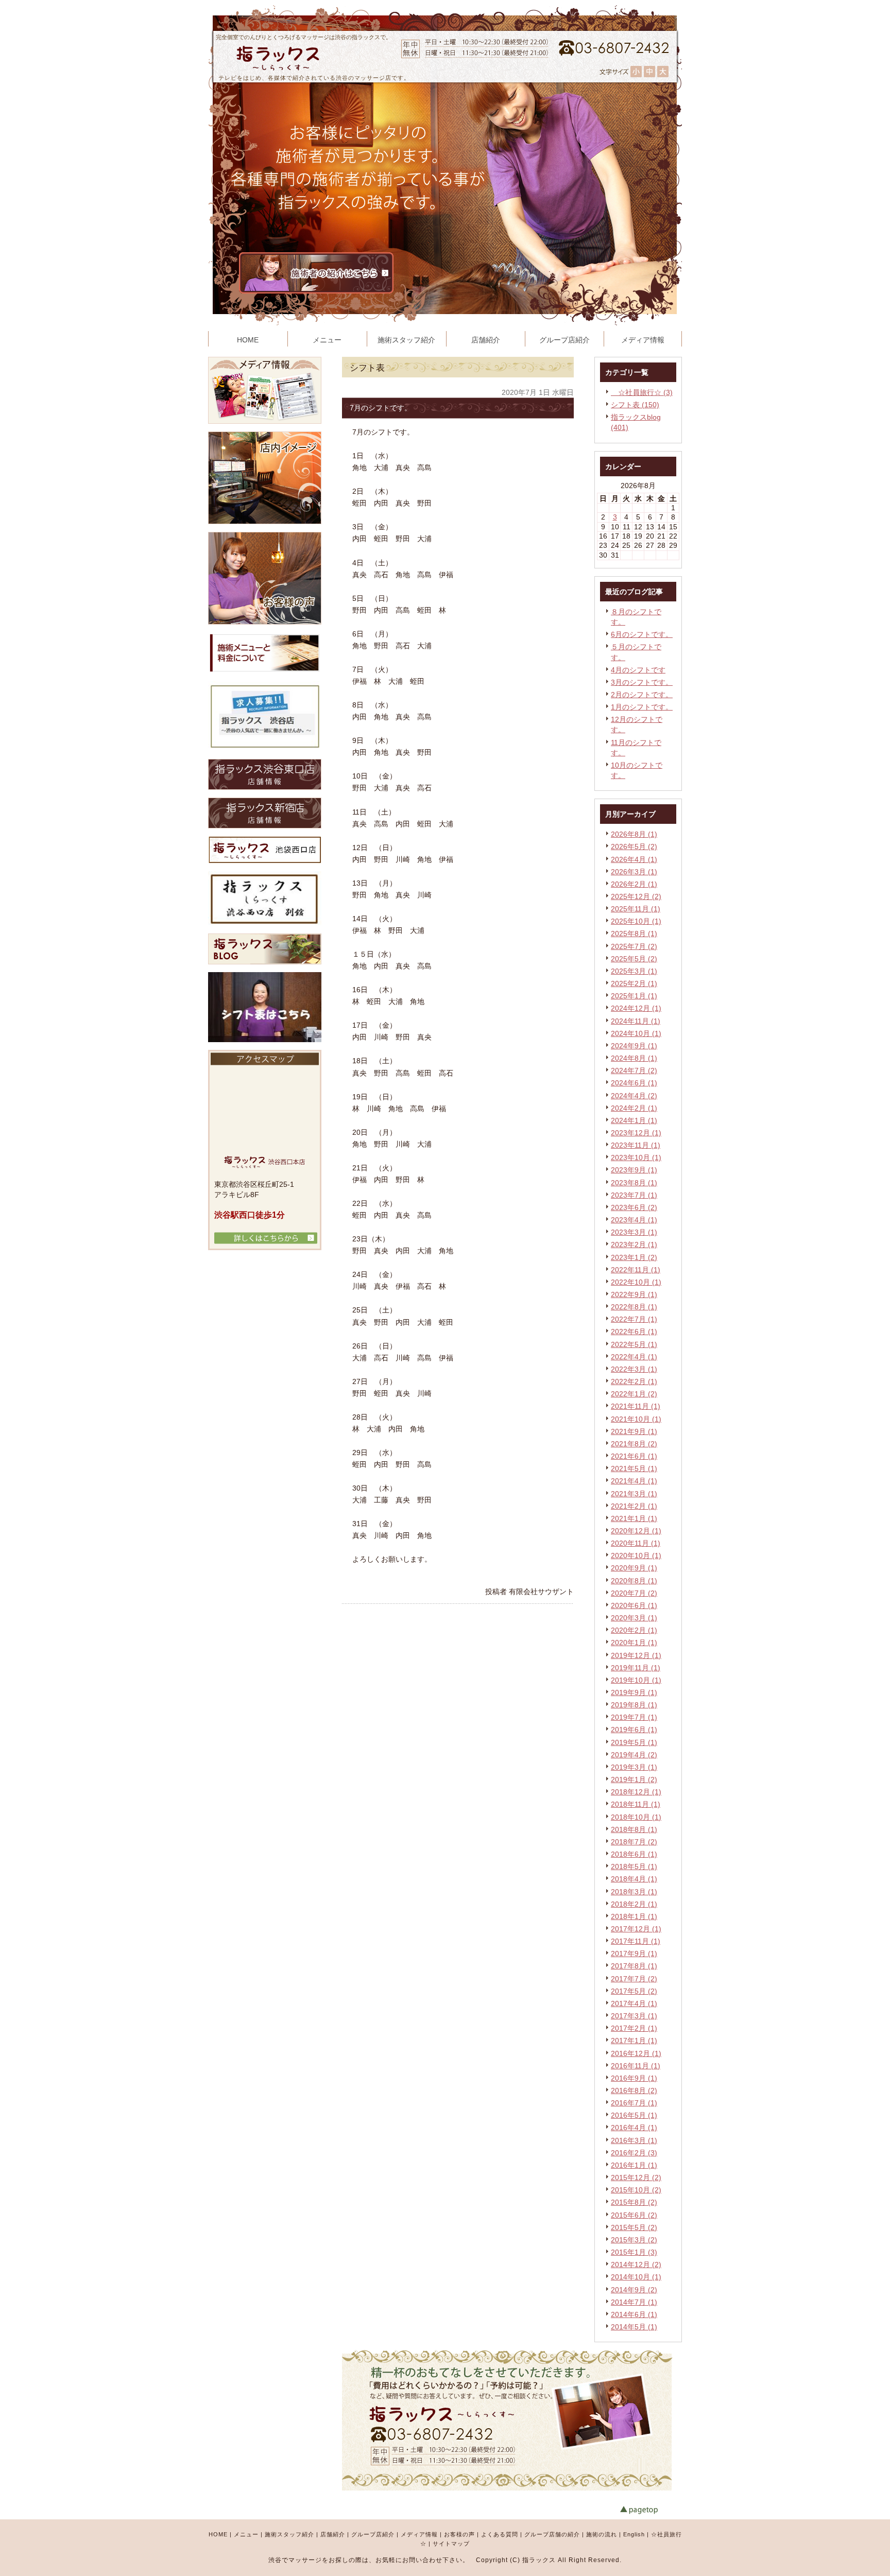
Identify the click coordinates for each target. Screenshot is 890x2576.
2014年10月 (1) (636, 2277)
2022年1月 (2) (634, 1394)
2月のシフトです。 (642, 695)
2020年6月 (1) (634, 1605)
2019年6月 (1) (634, 1730)
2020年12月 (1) (636, 1531)
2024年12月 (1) (636, 1008)
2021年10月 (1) (636, 1419)
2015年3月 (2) (634, 2240)
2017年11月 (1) (636, 1941)
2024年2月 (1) (634, 1108)
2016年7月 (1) (634, 2103)
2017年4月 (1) (634, 2003)
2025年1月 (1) (634, 996)
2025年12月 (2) (636, 896)
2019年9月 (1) (634, 1692)
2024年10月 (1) (636, 1033)
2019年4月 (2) (634, 1755)
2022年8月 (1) (634, 1307)
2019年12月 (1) (636, 1655)
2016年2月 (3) (634, 2153)
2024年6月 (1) (634, 1083)
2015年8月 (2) (634, 2202)
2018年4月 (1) (634, 1879)
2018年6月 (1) (634, 1854)
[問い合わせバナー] (507, 2488)
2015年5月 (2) (634, 2227)
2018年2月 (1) (634, 1904)
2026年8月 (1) (634, 834)
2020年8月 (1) (634, 1581)
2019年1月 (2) (634, 1779)
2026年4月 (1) (634, 859)
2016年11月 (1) (636, 2066)
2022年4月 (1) (634, 1357)
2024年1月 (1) (634, 1120)
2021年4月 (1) (634, 1481)
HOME (218, 2534)
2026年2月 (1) (634, 884)
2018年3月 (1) (634, 1892)
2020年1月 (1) (634, 1643)
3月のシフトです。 (642, 682)
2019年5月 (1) (634, 1742)
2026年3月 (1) (634, 872)
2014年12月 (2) (636, 2264)
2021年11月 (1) (636, 1406)
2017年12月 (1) (636, 1929)
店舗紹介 (333, 2534)
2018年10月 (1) (636, 1817)
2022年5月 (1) (634, 1344)
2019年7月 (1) (634, 1717)
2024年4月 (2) (634, 1096)
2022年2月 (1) (634, 1381)
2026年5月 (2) (634, 846)
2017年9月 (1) (634, 1953)
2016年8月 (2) (634, 2090)
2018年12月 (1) (636, 1792)
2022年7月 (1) (634, 1319)
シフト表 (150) (635, 405)
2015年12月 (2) (636, 2177)
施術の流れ (602, 2534)
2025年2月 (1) (634, 983)
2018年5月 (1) (634, 1866)
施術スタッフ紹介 (289, 2534)
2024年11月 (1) (636, 1021)
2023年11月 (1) (636, 1145)
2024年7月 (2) (634, 1070)
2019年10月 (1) (636, 1680)
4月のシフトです (638, 670)
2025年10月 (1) (636, 921)
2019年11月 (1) (636, 1668)
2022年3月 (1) (634, 1369)
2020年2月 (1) (634, 1630)
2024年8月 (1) (634, 1058)
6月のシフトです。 (642, 634)
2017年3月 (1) (634, 2016)
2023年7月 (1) (634, 1195)
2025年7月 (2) (634, 946)
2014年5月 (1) (634, 2327)
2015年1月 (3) (634, 2252)
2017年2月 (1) (634, 2028)
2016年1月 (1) (634, 2165)
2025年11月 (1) (636, 909)
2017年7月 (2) (634, 1979)
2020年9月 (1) (634, 1568)
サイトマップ (451, 2544)
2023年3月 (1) (634, 1232)
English (634, 2534)
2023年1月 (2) (634, 1257)
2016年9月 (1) (634, 2078)
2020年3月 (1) (634, 1618)
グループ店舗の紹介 (552, 2534)
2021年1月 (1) (634, 1518)
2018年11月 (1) (636, 1804)
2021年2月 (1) (634, 1506)
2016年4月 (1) (634, 2128)
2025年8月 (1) (634, 933)
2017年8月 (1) (634, 1966)
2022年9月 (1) (634, 1294)
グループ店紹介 (373, 2534)
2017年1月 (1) (634, 2041)
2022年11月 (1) (636, 1270)
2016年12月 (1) (636, 2053)
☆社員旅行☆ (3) (642, 392)
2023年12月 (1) (636, 1133)
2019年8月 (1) (634, 1705)
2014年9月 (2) (634, 2290)
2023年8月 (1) (634, 1183)
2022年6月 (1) (634, 1332)
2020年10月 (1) (636, 1555)
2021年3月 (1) (634, 1494)
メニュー (246, 2534)
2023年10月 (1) (636, 1157)
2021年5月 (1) (634, 1468)
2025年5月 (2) (634, 959)
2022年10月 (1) (636, 1282)
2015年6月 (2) (634, 2215)
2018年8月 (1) (634, 1829)
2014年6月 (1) (634, 2314)
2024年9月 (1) (634, 1046)
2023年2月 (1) (634, 1244)
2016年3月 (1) (634, 2140)
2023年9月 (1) (634, 1170)
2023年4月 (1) (634, 1220)
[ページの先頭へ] (651, 2510)
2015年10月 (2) (636, 2190)
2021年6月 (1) (634, 1456)
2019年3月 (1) (634, 1767)
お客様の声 (459, 2534)
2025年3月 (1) (634, 971)
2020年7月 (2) (634, 1593)
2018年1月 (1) (634, 1916)
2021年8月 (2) (634, 1444)
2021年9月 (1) (634, 1431)
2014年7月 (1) (634, 2302)
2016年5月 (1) (634, 2115)
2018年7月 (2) (634, 1842)
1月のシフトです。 (642, 707)
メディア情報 (419, 2534)
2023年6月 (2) (634, 1207)
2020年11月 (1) (636, 1543)
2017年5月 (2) (634, 1991)
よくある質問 (500, 2534)
